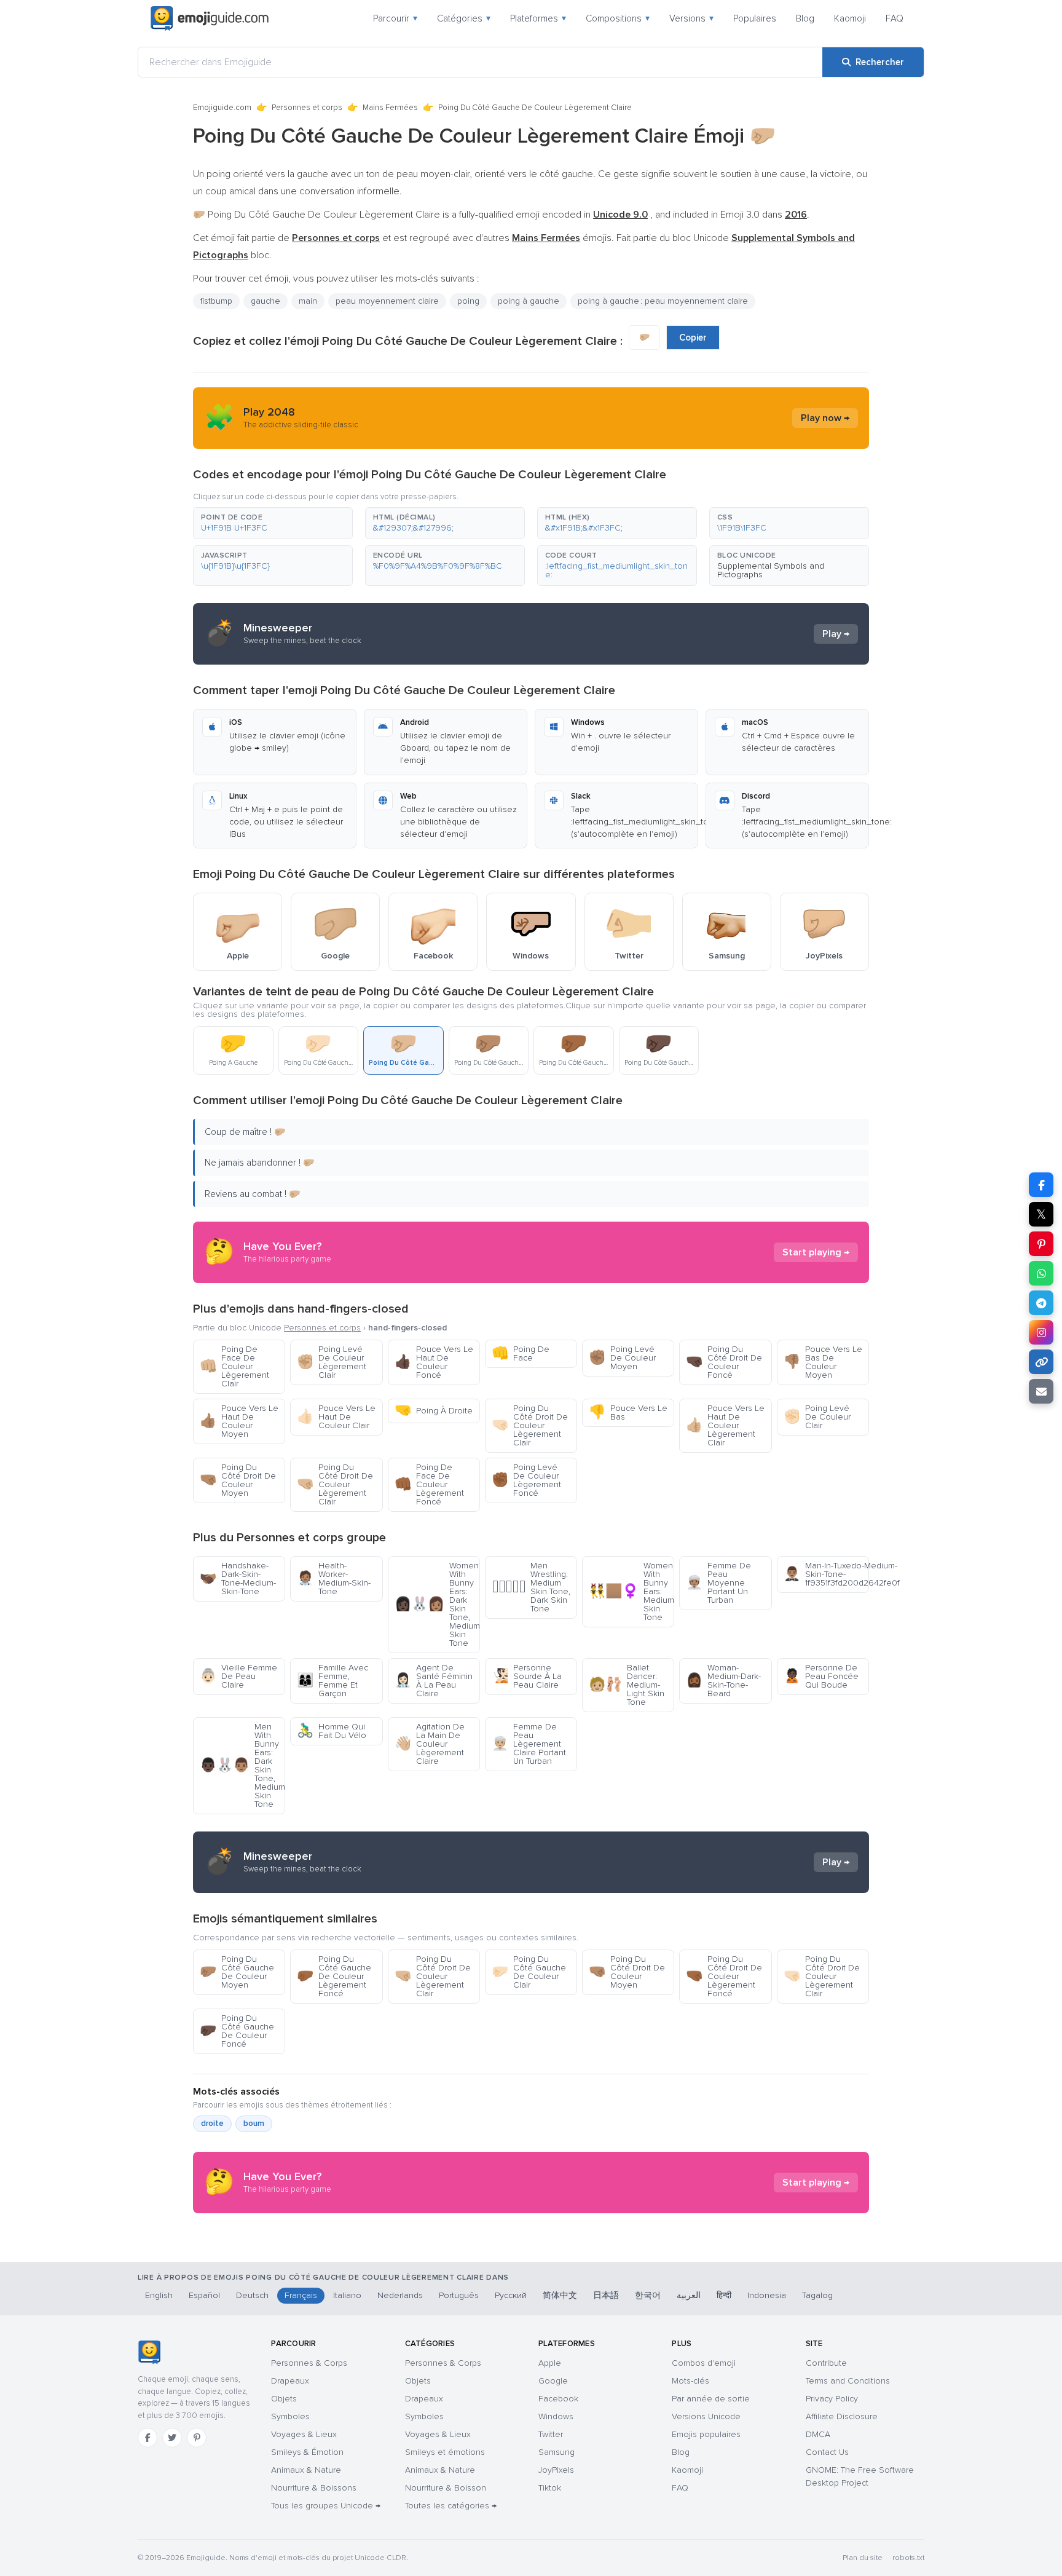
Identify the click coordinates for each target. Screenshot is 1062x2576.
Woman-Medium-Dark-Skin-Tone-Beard (723, 1681)
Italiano (347, 2295)
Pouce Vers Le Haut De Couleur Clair (336, 1417)
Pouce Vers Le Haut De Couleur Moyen (239, 1421)
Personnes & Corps (309, 2363)
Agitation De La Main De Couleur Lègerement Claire (430, 1744)
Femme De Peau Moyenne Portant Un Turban (718, 1583)
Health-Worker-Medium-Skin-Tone (334, 1578)
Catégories (464, 18)
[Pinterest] (197, 2438)
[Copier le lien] (1041, 1362)
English (159, 2295)
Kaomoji (850, 18)
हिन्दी (724, 2295)
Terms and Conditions (848, 2381)
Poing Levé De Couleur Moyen (622, 1358)
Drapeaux (290, 2381)
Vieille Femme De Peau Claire (238, 1676)
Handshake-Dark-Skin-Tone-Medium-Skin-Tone (238, 1578)
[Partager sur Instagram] (1041, 1332)
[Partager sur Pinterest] (1041, 1244)
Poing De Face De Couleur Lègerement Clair (234, 1366)
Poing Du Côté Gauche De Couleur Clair (529, 1972)
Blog (805, 18)
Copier (693, 338)
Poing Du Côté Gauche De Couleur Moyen (237, 1972)
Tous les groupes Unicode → (326, 2506)
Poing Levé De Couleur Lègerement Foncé (526, 1480)
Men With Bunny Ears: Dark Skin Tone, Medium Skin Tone (242, 1765)
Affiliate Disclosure (842, 2416)
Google (553, 2381)
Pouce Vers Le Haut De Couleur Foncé (434, 1362)
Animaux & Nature (306, 2470)
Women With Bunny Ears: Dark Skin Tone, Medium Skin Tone (437, 1604)
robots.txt (908, 2558)
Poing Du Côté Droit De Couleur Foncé (724, 1362)
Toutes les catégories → (451, 2506)
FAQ (895, 18)
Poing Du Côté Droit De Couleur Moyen (238, 1480)
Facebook (558, 2399)
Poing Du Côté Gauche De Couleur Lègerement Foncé (334, 1976)
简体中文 (560, 2295)
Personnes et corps (307, 108)
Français (301, 2295)
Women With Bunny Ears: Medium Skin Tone (631, 1591)
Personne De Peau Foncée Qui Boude (821, 1676)
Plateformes (538, 18)
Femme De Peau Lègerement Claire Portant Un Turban (529, 1744)
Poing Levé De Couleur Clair (817, 1417)
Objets (284, 2399)
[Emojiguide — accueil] (149, 2352)
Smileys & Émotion (307, 2452)
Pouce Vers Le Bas (628, 1412)
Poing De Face (521, 1353)
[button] (273, 523)
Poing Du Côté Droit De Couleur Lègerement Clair (530, 1425)
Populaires (755, 18)
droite (212, 2124)
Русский (511, 2295)
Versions (691, 18)
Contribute (826, 2363)
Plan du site (863, 2558)
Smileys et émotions (445, 2452)
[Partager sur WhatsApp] (1041, 1273)
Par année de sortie (711, 2399)
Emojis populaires (706, 2434)
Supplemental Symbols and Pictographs (771, 570)
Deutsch (252, 2295)
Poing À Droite (434, 1411)
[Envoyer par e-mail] (1041, 1391)
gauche (265, 301)
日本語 (606, 2295)
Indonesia (767, 2295)
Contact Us (827, 2452)
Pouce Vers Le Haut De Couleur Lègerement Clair (725, 1425)
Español (204, 2295)
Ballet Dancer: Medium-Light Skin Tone (627, 1685)
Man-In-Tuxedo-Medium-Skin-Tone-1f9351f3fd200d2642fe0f (826, 1574)
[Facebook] (147, 2438)
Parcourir (395, 18)
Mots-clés (690, 2381)
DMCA (818, 2434)
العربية (689, 2295)
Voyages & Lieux (304, 2434)
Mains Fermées (390, 108)
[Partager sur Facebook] (1041, 1185)
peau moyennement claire (387, 301)
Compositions (618, 18)
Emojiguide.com (222, 108)
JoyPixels (556, 2470)
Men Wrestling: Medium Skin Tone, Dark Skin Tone (531, 1587)
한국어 (648, 2295)
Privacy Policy (832, 2399)
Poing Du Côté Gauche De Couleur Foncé (237, 2031)
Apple (550, 2363)
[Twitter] (172, 2438)
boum (254, 2124)
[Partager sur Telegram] (1041, 1303)
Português (459, 2295)
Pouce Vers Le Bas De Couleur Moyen (823, 1362)
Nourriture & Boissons (314, 2488)
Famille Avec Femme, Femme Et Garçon (332, 1681)
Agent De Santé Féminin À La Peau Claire (434, 1681)
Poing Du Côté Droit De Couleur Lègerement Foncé (724, 1976)
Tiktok (550, 2488)
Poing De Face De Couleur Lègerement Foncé (429, 1484)
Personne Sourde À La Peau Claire (527, 1676)
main (308, 301)
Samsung (557, 2452)
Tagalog (817, 2295)
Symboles (290, 2416)
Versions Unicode (706, 2416)
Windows (556, 2416)
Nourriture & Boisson (446, 2488)
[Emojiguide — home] (210, 18)
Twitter (551, 2434)
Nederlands (400, 2295)
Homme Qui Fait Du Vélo (332, 1731)
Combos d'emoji (704, 2363)
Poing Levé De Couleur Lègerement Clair (332, 1362)
